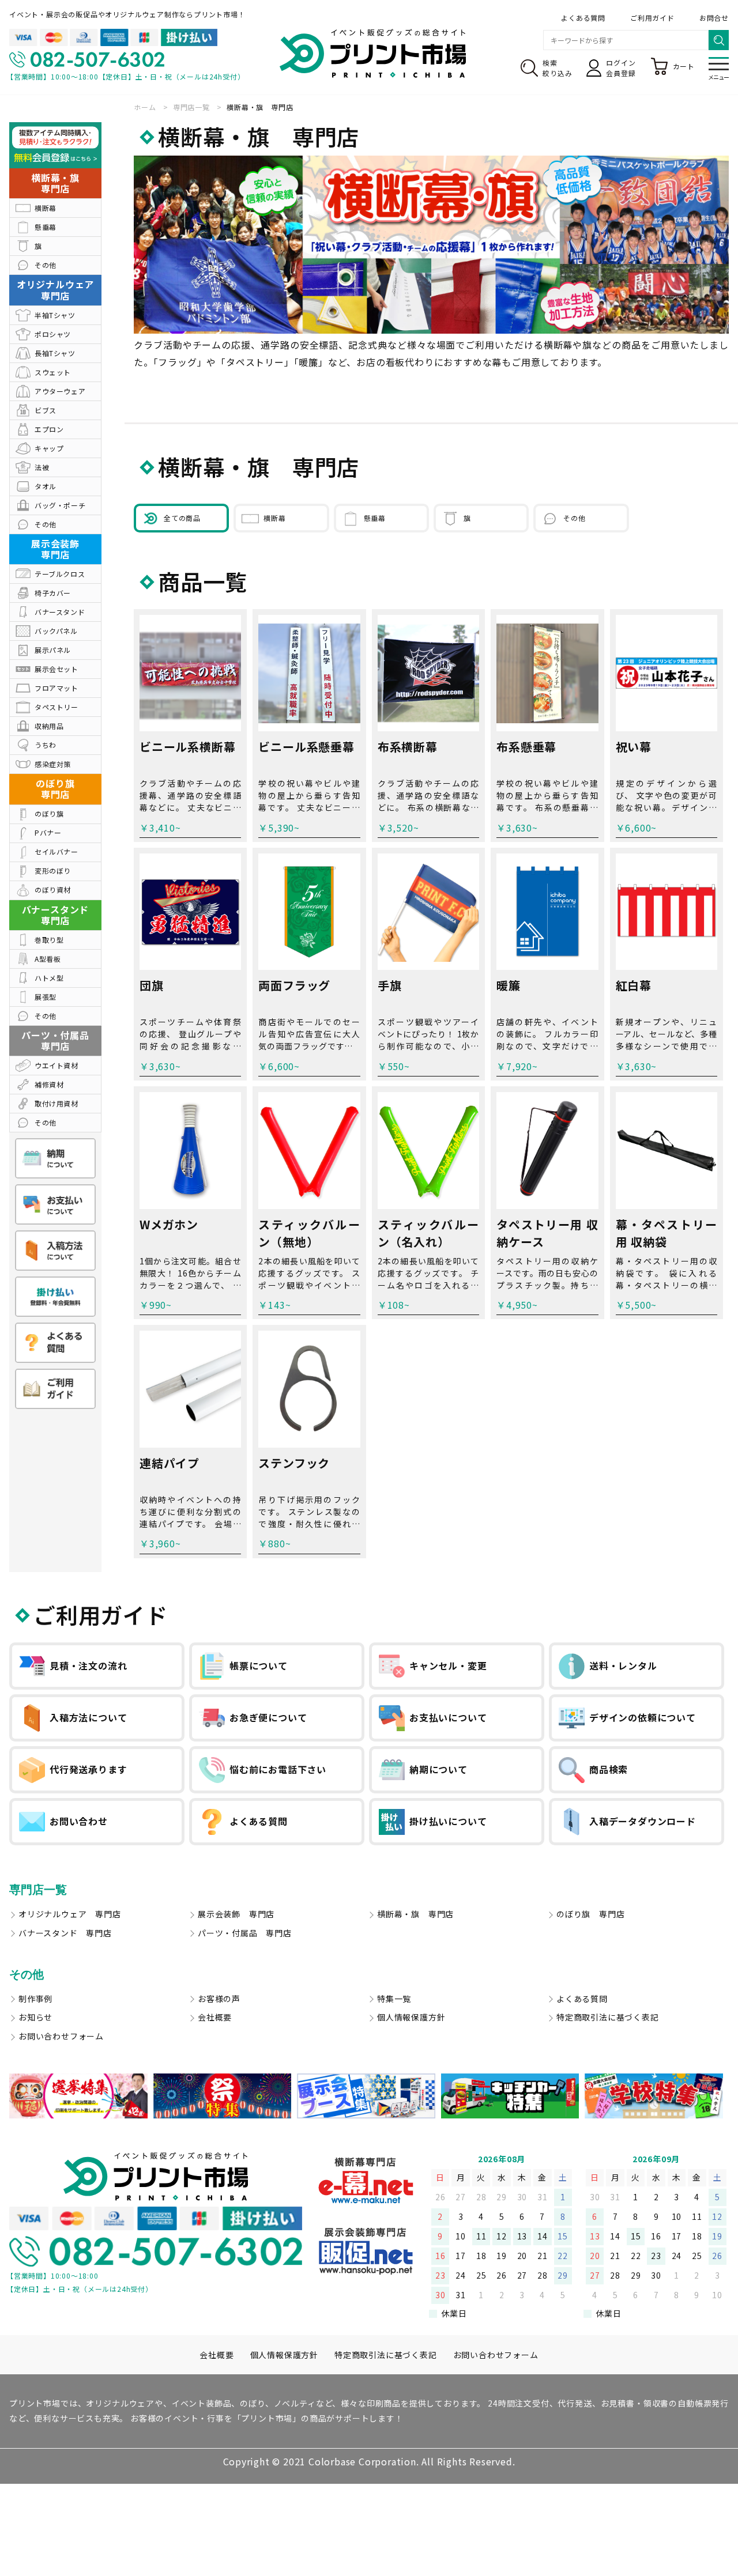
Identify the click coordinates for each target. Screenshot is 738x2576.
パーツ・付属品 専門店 (245, 1933)
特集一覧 (394, 1999)
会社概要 (215, 2017)
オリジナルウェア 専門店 (70, 1914)
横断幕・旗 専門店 (415, 1914)
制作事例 (35, 1999)
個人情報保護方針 (411, 2017)
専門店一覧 (38, 1890)
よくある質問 (583, 18)
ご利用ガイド (652, 18)
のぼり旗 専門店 (590, 1914)
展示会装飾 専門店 (236, 1914)
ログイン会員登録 (621, 68)
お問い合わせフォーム (61, 2036)
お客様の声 (219, 1999)
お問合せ (714, 18)
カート (684, 66)
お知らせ (35, 2017)
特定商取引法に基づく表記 (608, 2017)
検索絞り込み (557, 68)
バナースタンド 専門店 (65, 1933)
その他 (27, 1974)
